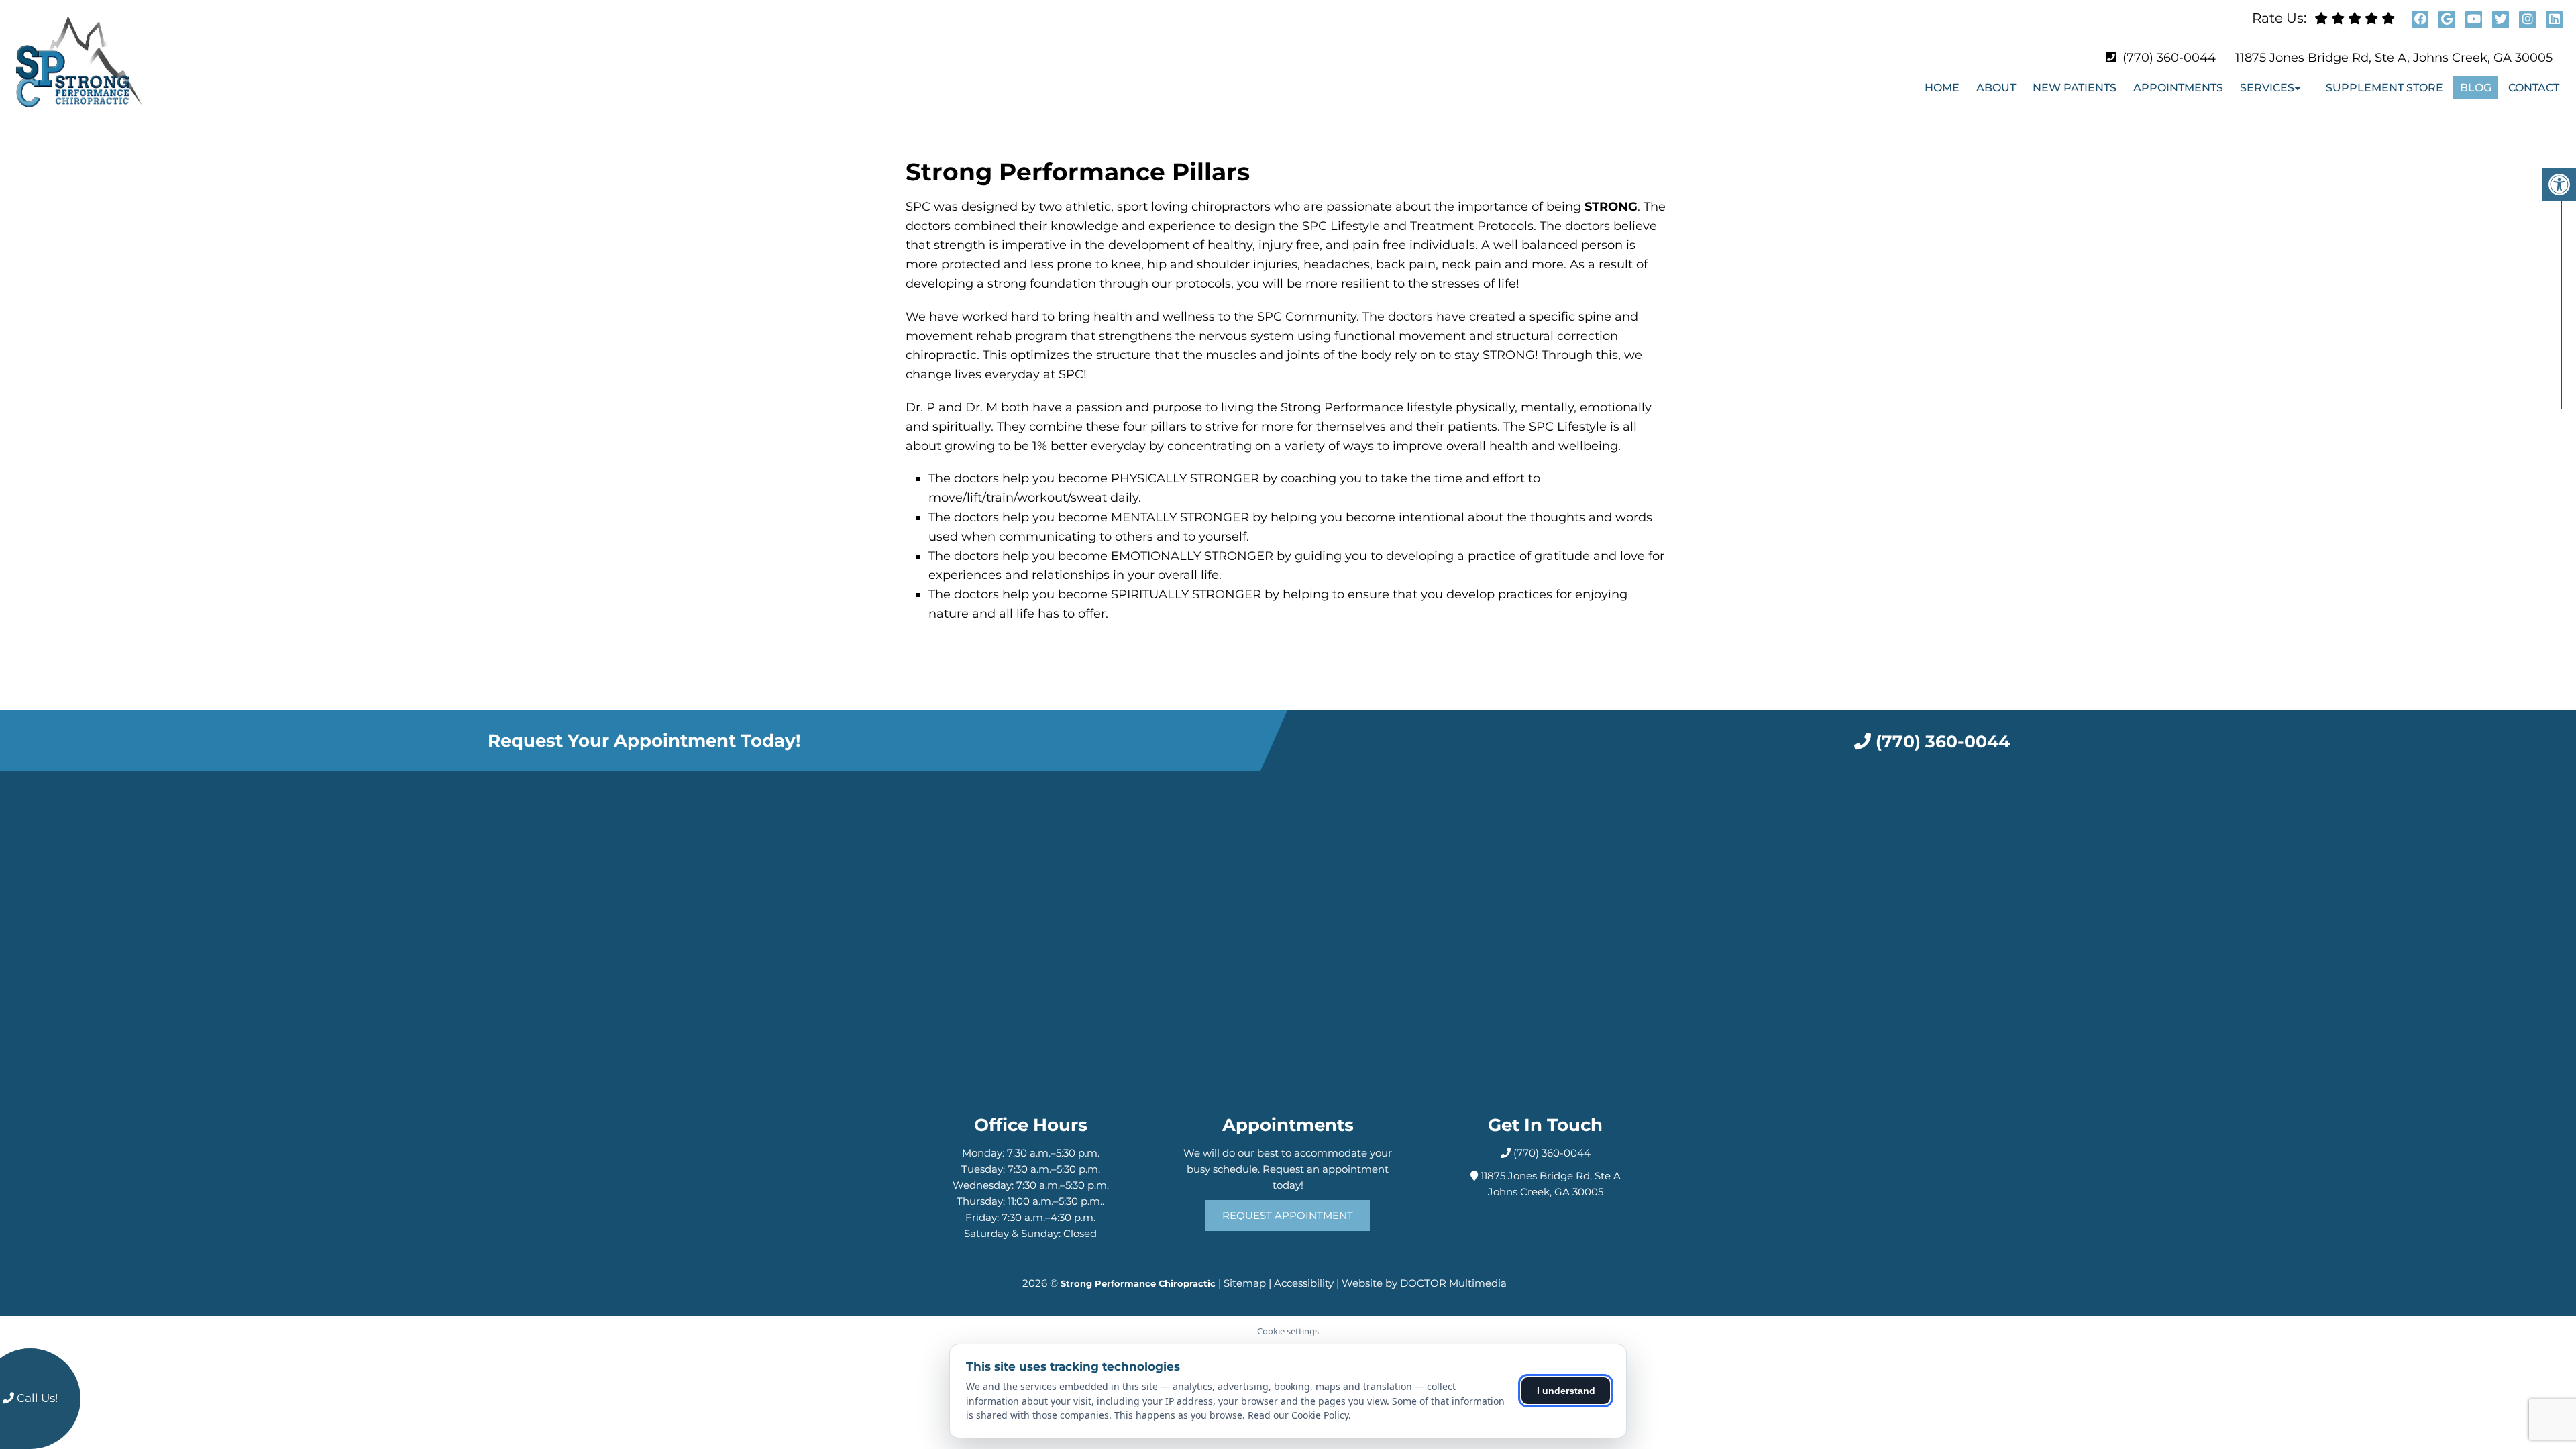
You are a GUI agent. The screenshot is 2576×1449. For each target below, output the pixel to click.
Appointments (2178, 88)
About (1996, 88)
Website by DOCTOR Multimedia (1424, 1283)
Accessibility (1304, 1283)
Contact (2534, 88)
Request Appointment (1288, 1215)
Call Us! (36, 1398)
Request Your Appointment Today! (644, 741)
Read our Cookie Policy (1298, 1415)
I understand (1566, 1391)
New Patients (2075, 88)
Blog (2476, 88)
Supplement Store (2384, 88)
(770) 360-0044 (2169, 58)
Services (2267, 88)
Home (1942, 88)
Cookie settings (1288, 1331)
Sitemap (1245, 1283)
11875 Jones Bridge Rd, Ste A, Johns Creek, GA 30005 (2394, 58)
